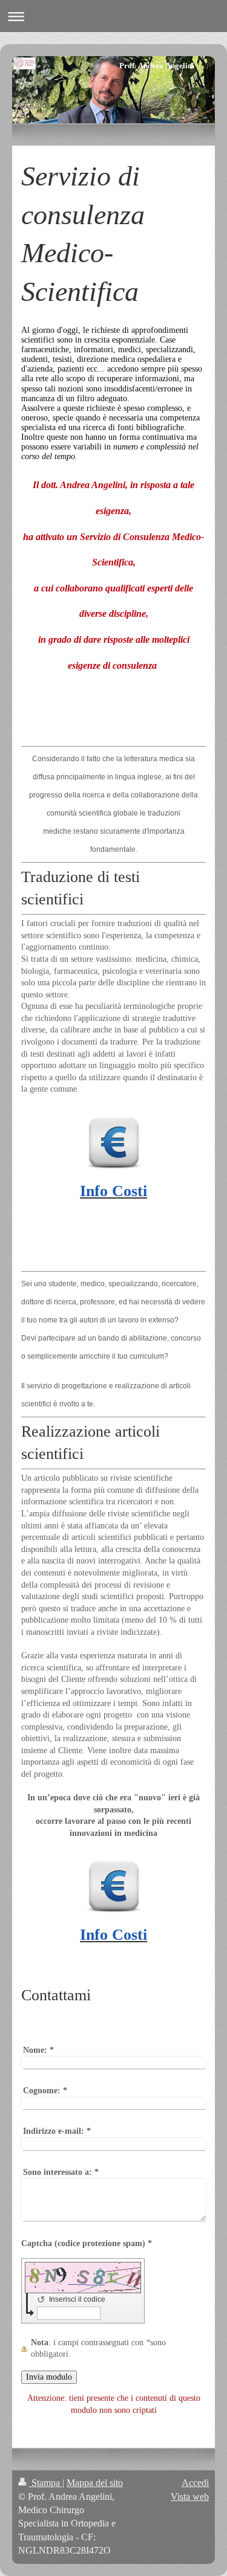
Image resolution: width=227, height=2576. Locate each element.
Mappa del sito (95, 2483)
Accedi (195, 2483)
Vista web (190, 2497)
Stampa (46, 2483)
